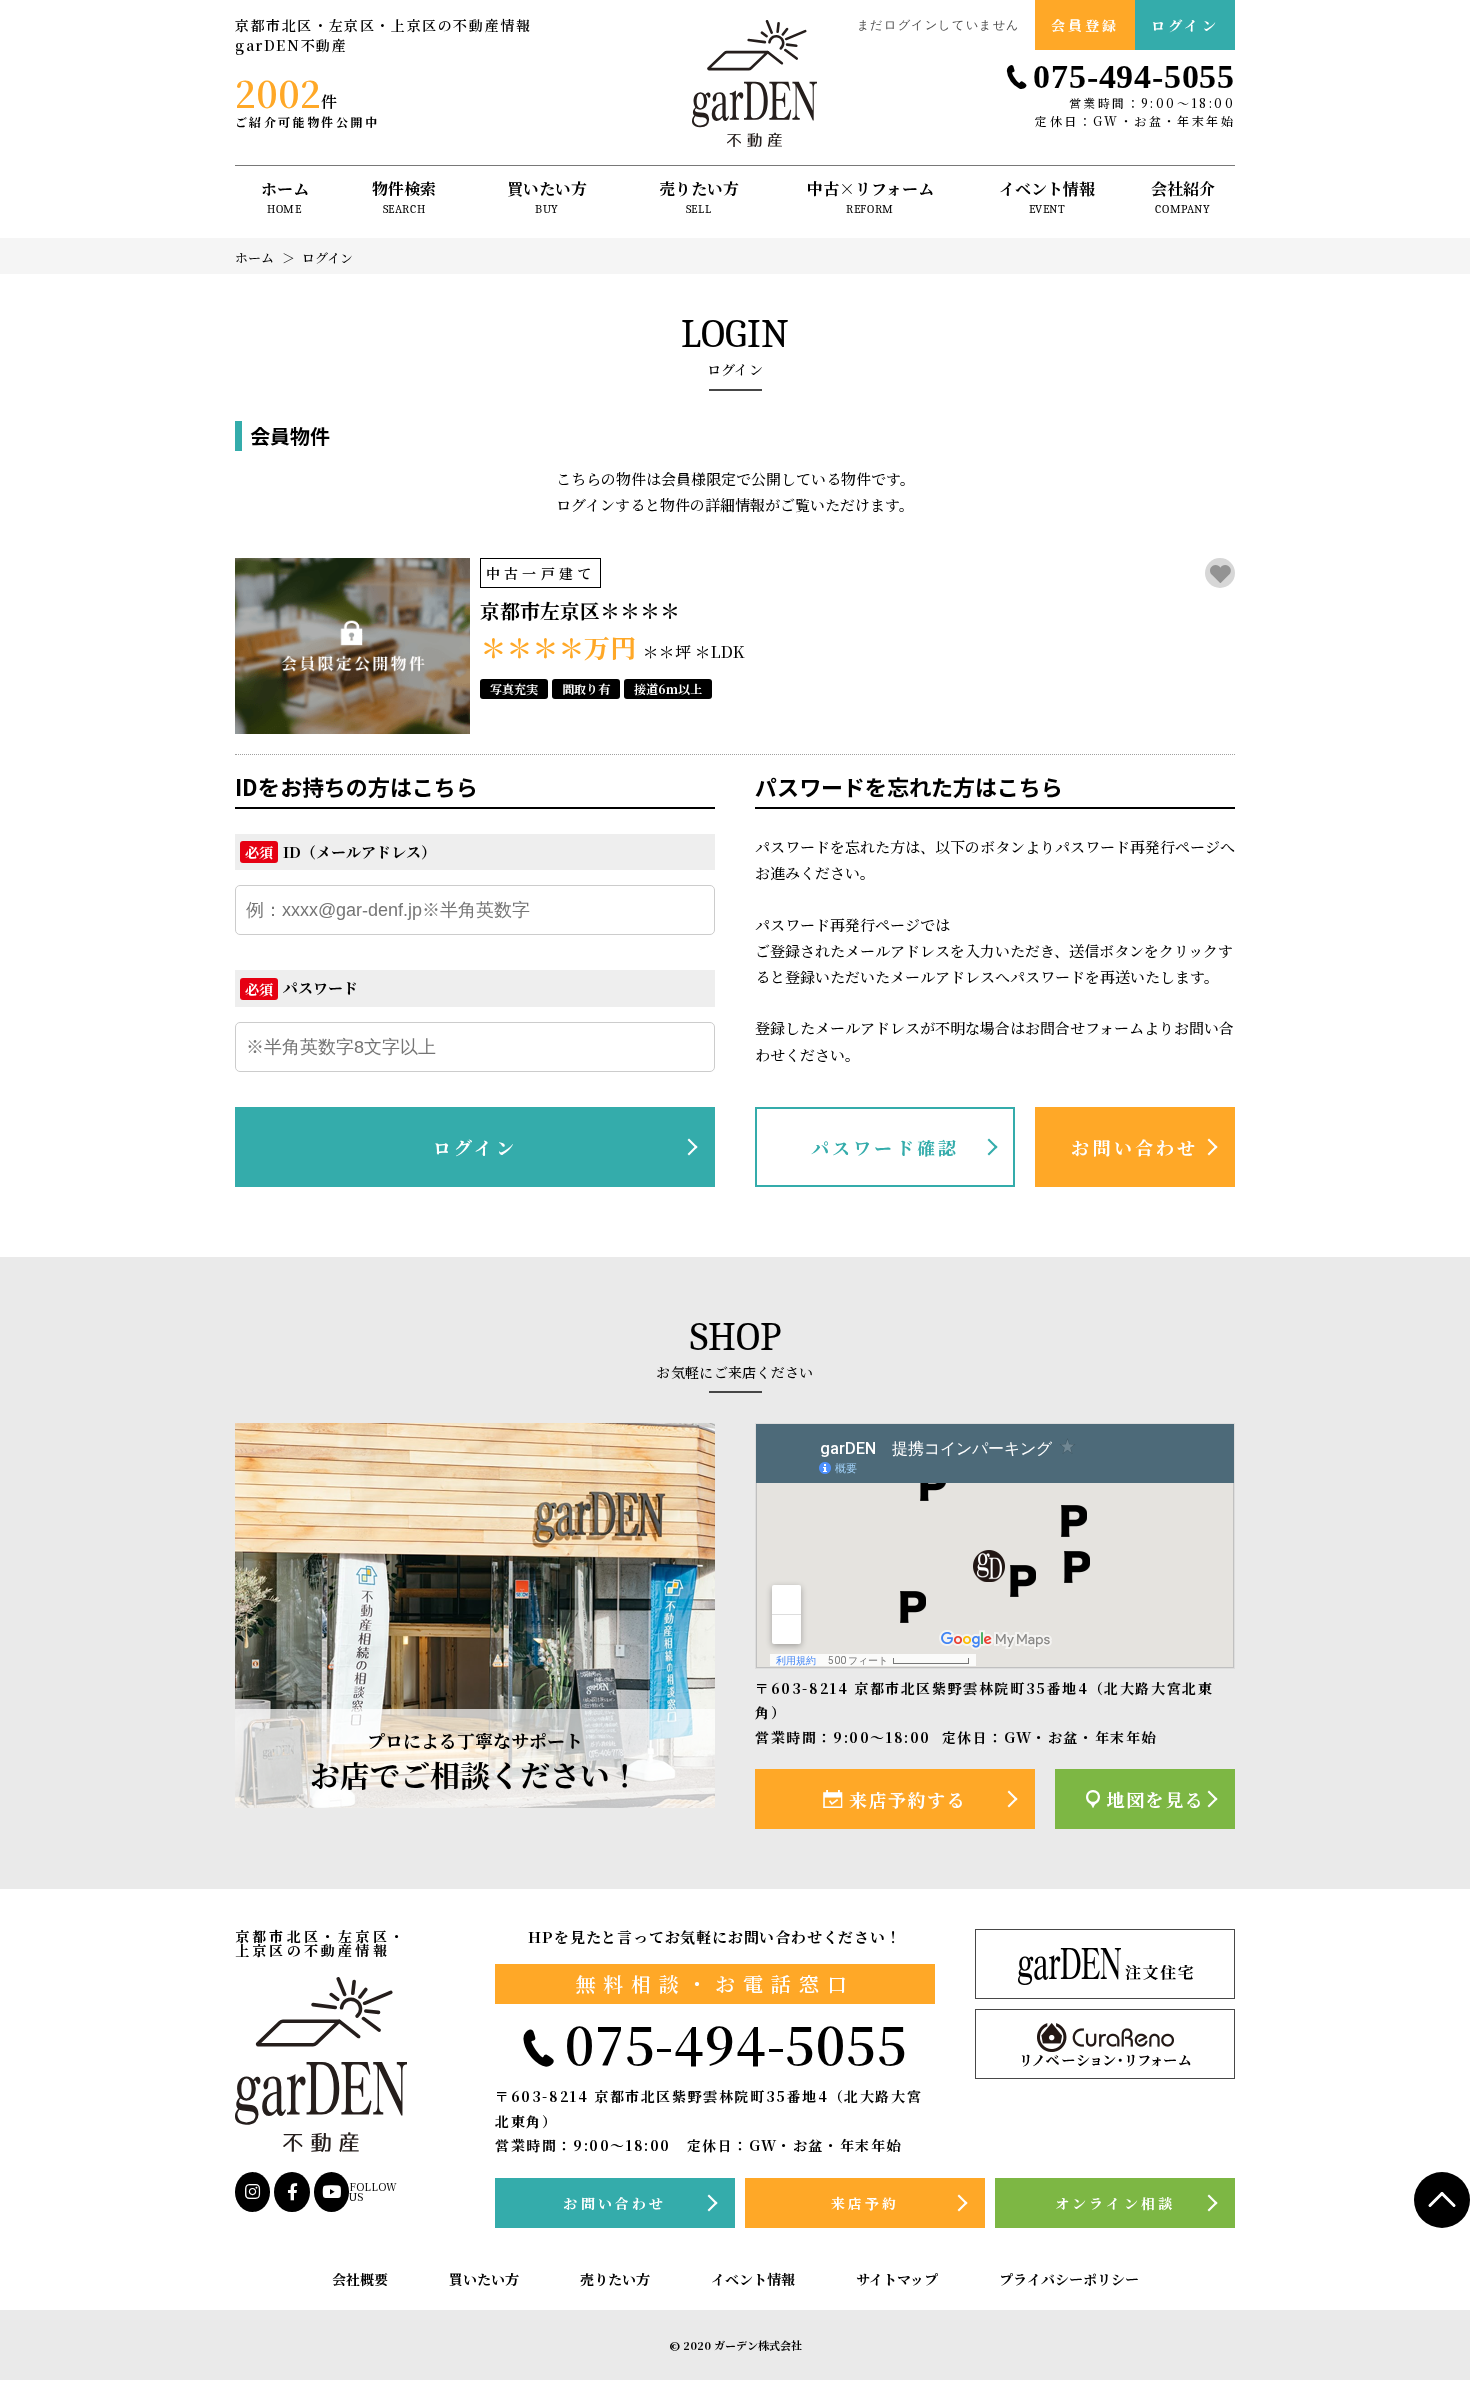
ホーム (285, 198)
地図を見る (1155, 1799)
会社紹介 (1183, 198)
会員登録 (1085, 25)
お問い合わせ (1134, 1147)
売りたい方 (699, 198)
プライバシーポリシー (1069, 2279)
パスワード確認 (885, 1147)
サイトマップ (897, 2279)
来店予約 (865, 2203)
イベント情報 (1047, 198)
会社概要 (360, 2279)
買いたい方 (547, 198)
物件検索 (404, 198)
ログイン (1185, 25)
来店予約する (908, 1799)
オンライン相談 (1115, 2203)
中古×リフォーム (870, 198)
